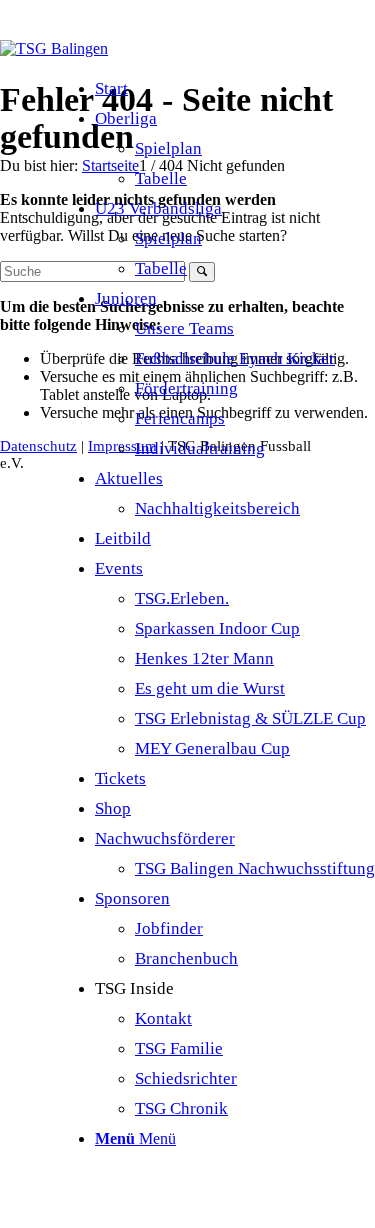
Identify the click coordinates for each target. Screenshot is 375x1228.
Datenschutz (38, 446)
